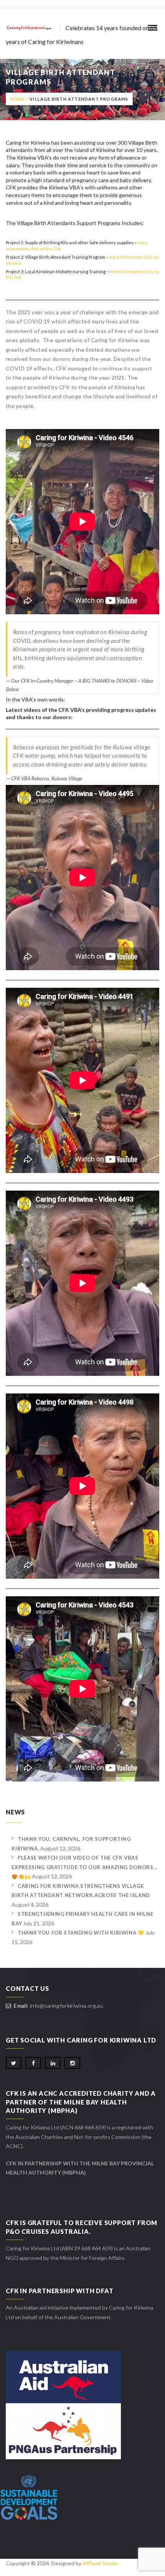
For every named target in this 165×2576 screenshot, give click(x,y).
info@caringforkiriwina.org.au (67, 2006)
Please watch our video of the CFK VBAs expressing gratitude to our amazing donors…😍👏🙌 (84, 1867)
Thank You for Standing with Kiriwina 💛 (81, 1933)
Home (17, 99)
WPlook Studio (100, 2563)
